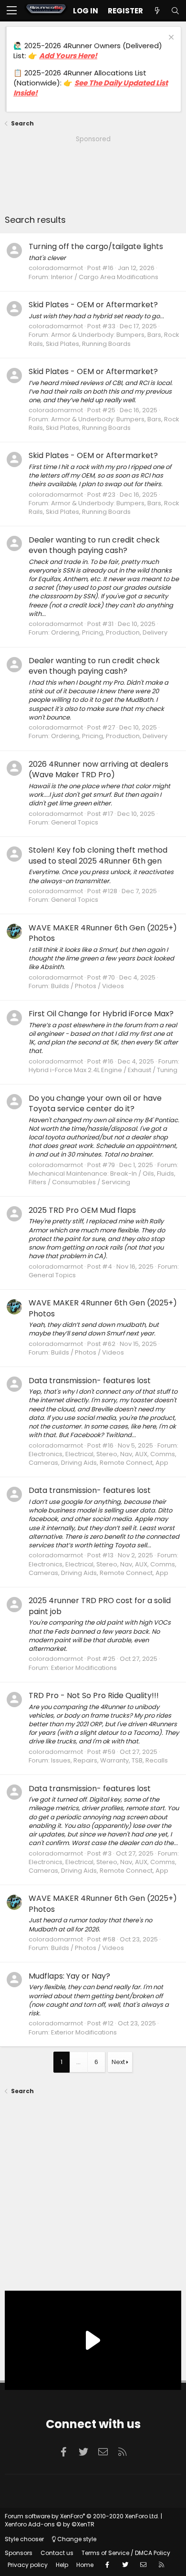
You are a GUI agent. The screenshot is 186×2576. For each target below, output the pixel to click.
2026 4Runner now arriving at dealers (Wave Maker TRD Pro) (98, 769)
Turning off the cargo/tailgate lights (96, 246)
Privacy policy (28, 2565)
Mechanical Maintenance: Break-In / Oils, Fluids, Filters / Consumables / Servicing (102, 1178)
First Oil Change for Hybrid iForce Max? (101, 1014)
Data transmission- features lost (90, 1381)
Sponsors (19, 2553)
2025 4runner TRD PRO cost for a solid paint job (100, 1606)
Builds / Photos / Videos (88, 986)
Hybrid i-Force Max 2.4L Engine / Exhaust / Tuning (103, 1070)
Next (118, 2062)
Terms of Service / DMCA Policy (126, 2553)
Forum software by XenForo (82, 2516)
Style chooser (24, 2539)
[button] (12, 11)
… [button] (78, 2062)
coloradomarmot (56, 268)
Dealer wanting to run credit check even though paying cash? (94, 545)
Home (85, 2565)
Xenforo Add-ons (50, 2524)
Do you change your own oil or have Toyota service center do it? (95, 1103)
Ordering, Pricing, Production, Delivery (109, 632)
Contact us (57, 2553)
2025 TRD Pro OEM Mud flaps (82, 1210)
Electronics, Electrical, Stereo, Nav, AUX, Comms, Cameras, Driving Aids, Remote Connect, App (103, 1458)
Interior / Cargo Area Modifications (105, 277)
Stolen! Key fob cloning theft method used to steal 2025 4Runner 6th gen (98, 855)
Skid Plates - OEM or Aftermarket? (93, 305)
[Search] (175, 11)
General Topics (75, 822)
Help (62, 2565)
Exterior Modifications (84, 1668)
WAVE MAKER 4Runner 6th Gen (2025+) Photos (103, 933)
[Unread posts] (157, 11)
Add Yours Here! (68, 56)
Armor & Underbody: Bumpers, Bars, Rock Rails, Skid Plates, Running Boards (104, 339)
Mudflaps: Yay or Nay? (69, 1976)
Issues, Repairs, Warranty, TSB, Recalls (109, 1760)
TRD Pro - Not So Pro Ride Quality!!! (94, 1695)
